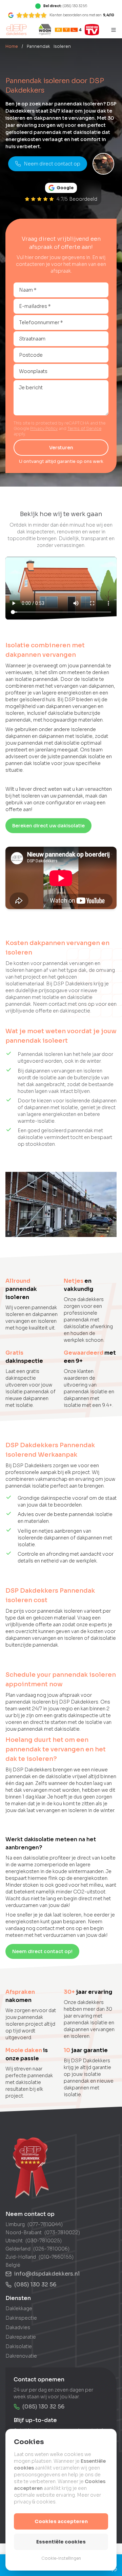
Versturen (61, 448)
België (13, 2265)
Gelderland (18, 2249)
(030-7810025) (44, 2241)
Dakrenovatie (21, 2356)
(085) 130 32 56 (35, 2285)
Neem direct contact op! (42, 1951)
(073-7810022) (62, 2233)
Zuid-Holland (21, 2257)
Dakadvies (18, 2327)
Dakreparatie (21, 2337)
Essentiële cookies (61, 2542)
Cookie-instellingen (61, 2558)
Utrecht (14, 2241)
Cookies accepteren (61, 2521)
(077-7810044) (45, 2224)
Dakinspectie (21, 2318)
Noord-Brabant (24, 2233)
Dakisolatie (19, 2346)
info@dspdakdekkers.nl (47, 2274)
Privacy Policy (44, 428)
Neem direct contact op (52, 164)
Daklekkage (19, 2308)
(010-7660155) (56, 2257)
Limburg (15, 2224)
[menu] (114, 30)
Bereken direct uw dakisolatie (48, 826)
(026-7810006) (51, 2249)
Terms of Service (84, 428)
